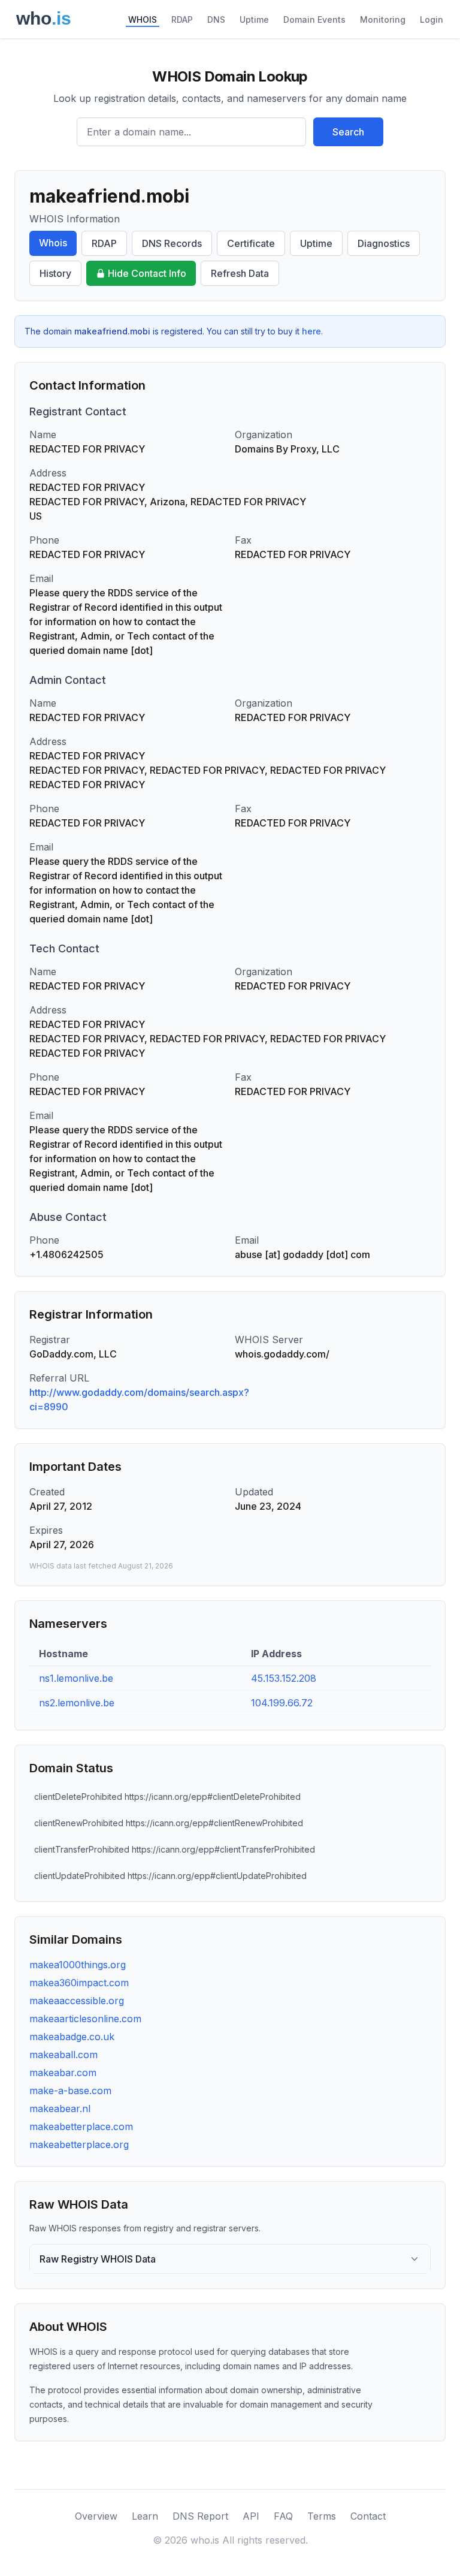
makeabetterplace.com (81, 2126)
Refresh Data (240, 273)
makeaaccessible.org (77, 2001)
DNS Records (172, 243)
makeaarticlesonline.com (85, 2019)
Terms (322, 2516)
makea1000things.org (78, 1965)
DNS (216, 19)
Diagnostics (384, 243)
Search (348, 132)
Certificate (251, 243)
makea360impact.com (79, 1983)
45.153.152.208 (284, 1678)
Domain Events (314, 19)
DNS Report (200, 2516)
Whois (53, 243)
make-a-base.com (70, 2091)
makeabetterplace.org (79, 2144)
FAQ (283, 2516)
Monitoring (383, 19)
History (55, 273)
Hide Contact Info (147, 273)
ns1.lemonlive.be (76, 1678)
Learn (145, 2516)
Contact (368, 2516)
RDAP (182, 19)
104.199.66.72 (282, 1703)
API (251, 2516)
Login (432, 19)
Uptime (254, 19)
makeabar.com (63, 2073)
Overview (96, 2516)
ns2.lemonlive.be (77, 1703)
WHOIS (143, 19)
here (311, 331)
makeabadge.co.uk (72, 2037)
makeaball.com (63, 2055)
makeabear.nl (60, 2109)
